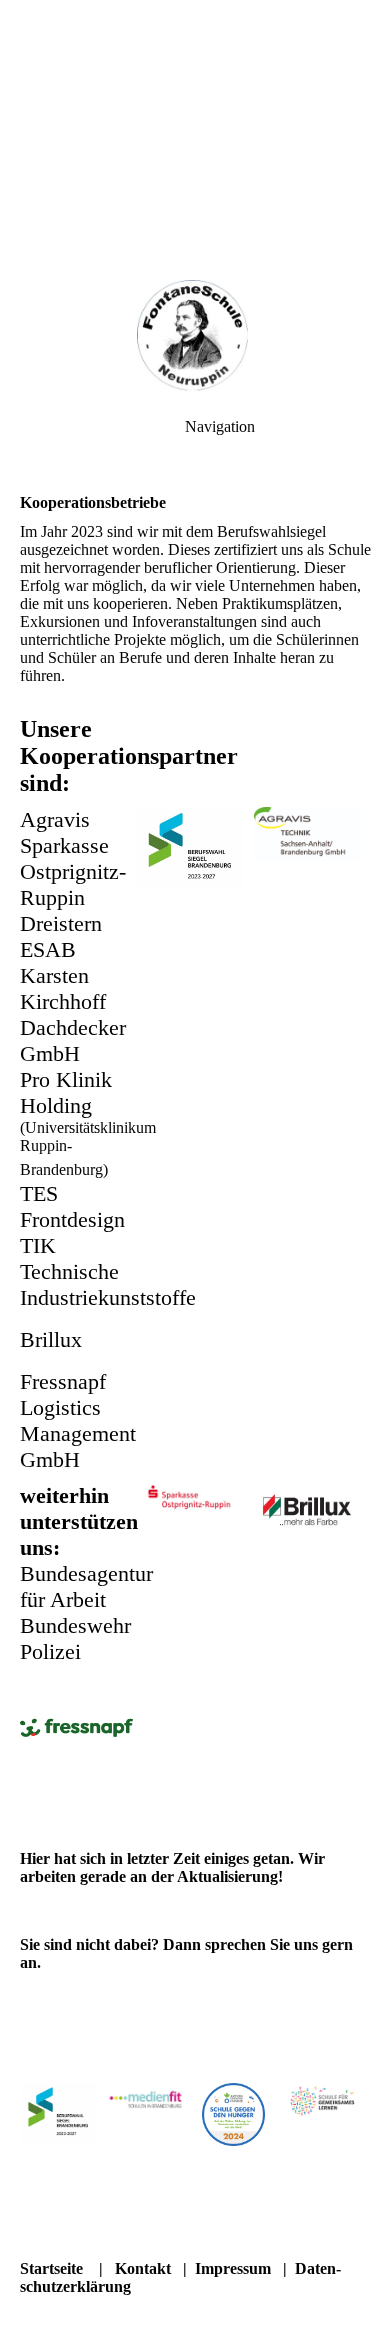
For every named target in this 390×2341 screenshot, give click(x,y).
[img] (195, 340)
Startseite (51, 2268)
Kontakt (143, 2268)
